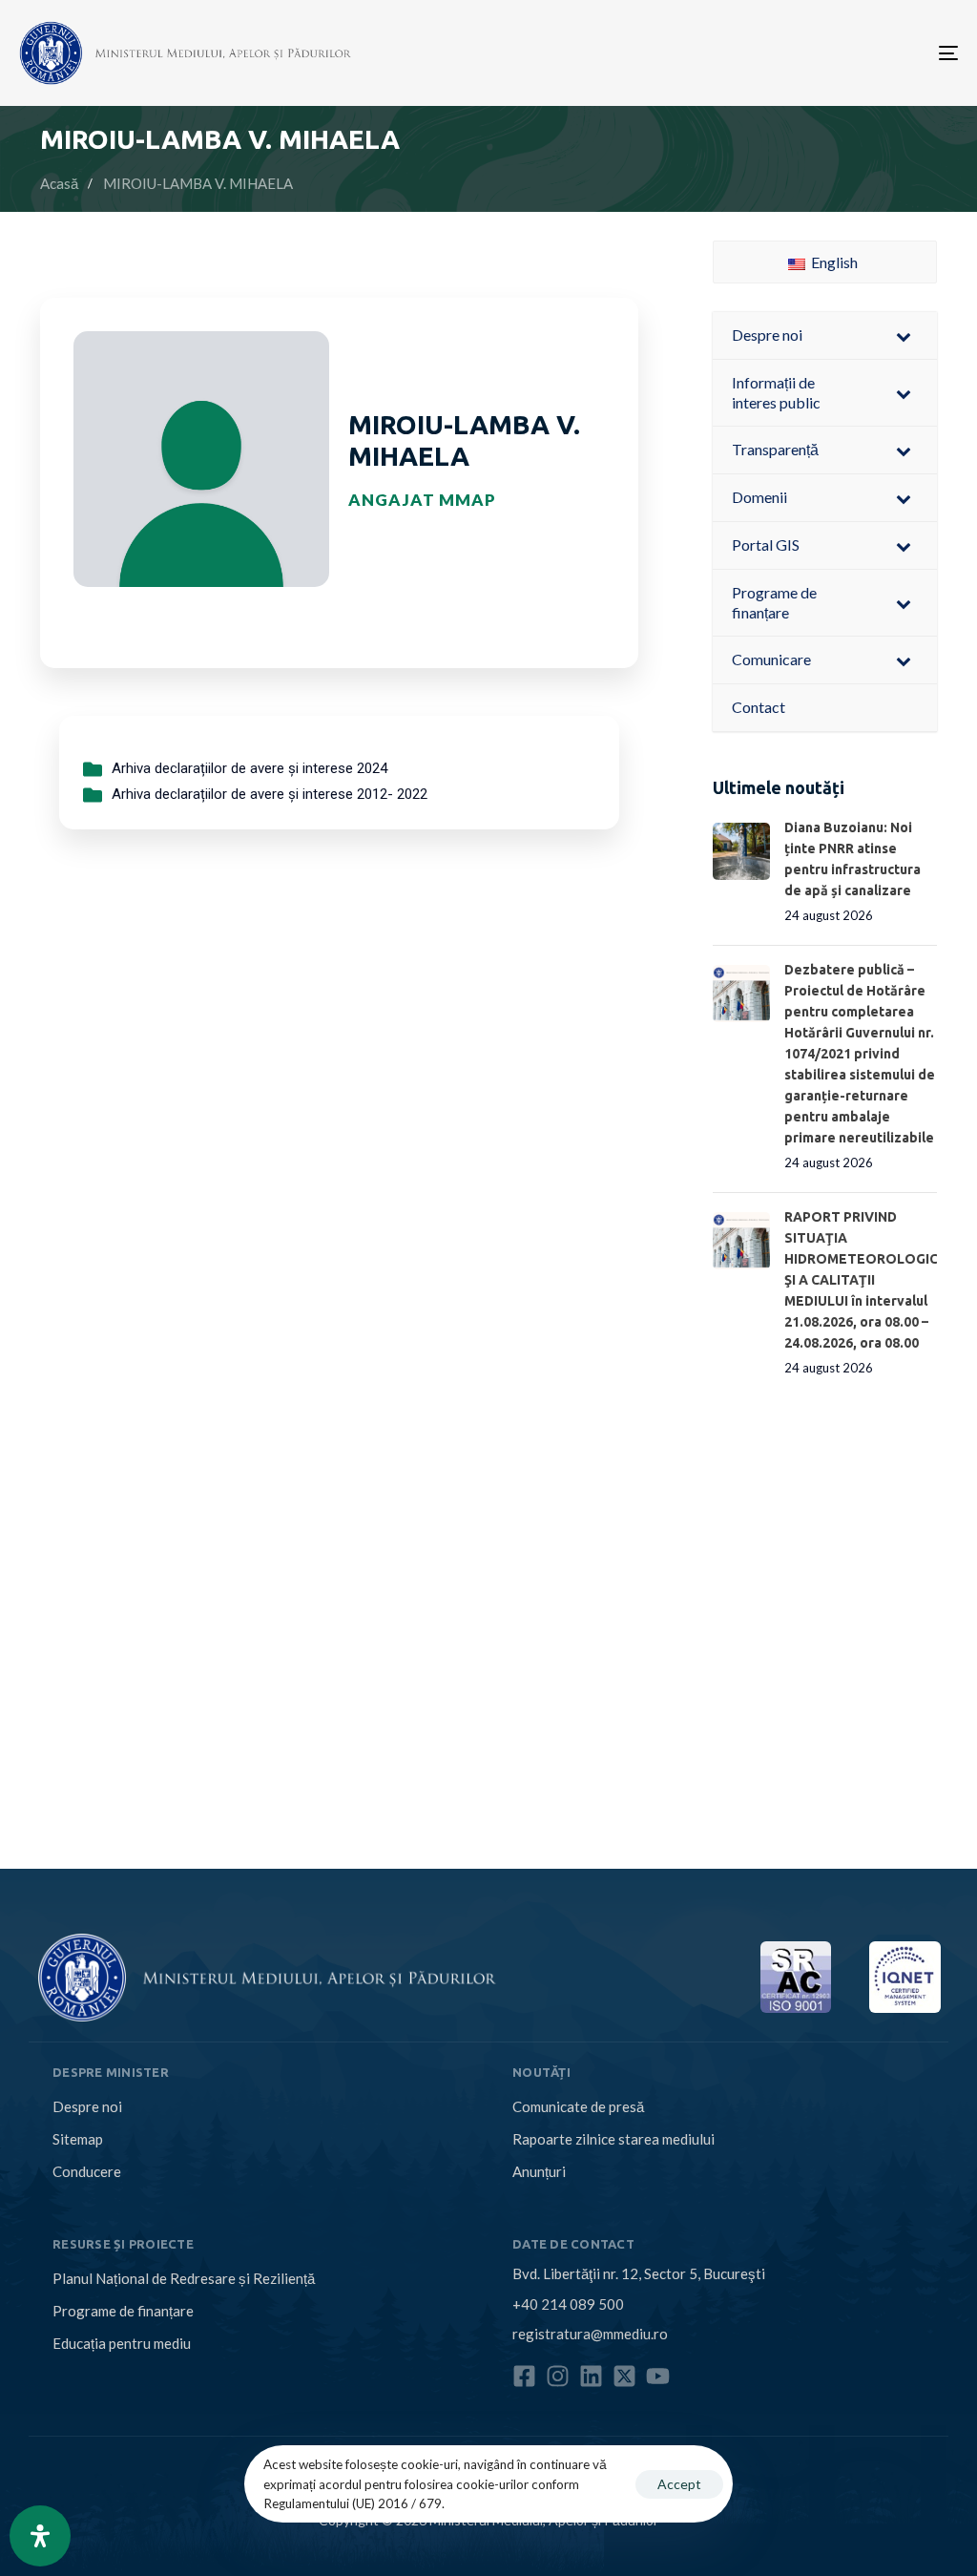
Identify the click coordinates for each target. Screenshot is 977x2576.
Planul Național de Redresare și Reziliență (184, 2278)
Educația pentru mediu (122, 2343)
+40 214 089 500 (568, 2304)
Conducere (87, 2171)
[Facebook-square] (524, 2376)
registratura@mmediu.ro (590, 2334)
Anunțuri (539, 2171)
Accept (679, 2484)
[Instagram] (558, 2376)
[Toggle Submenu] (904, 335)
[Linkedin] (591, 2376)
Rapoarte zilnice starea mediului (613, 2139)
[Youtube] (658, 2376)
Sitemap (78, 2139)
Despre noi (87, 2106)
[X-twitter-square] (624, 2376)
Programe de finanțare (123, 2311)
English (833, 262)
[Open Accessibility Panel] (40, 2536)
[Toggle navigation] (801, 53)
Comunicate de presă (578, 2106)
